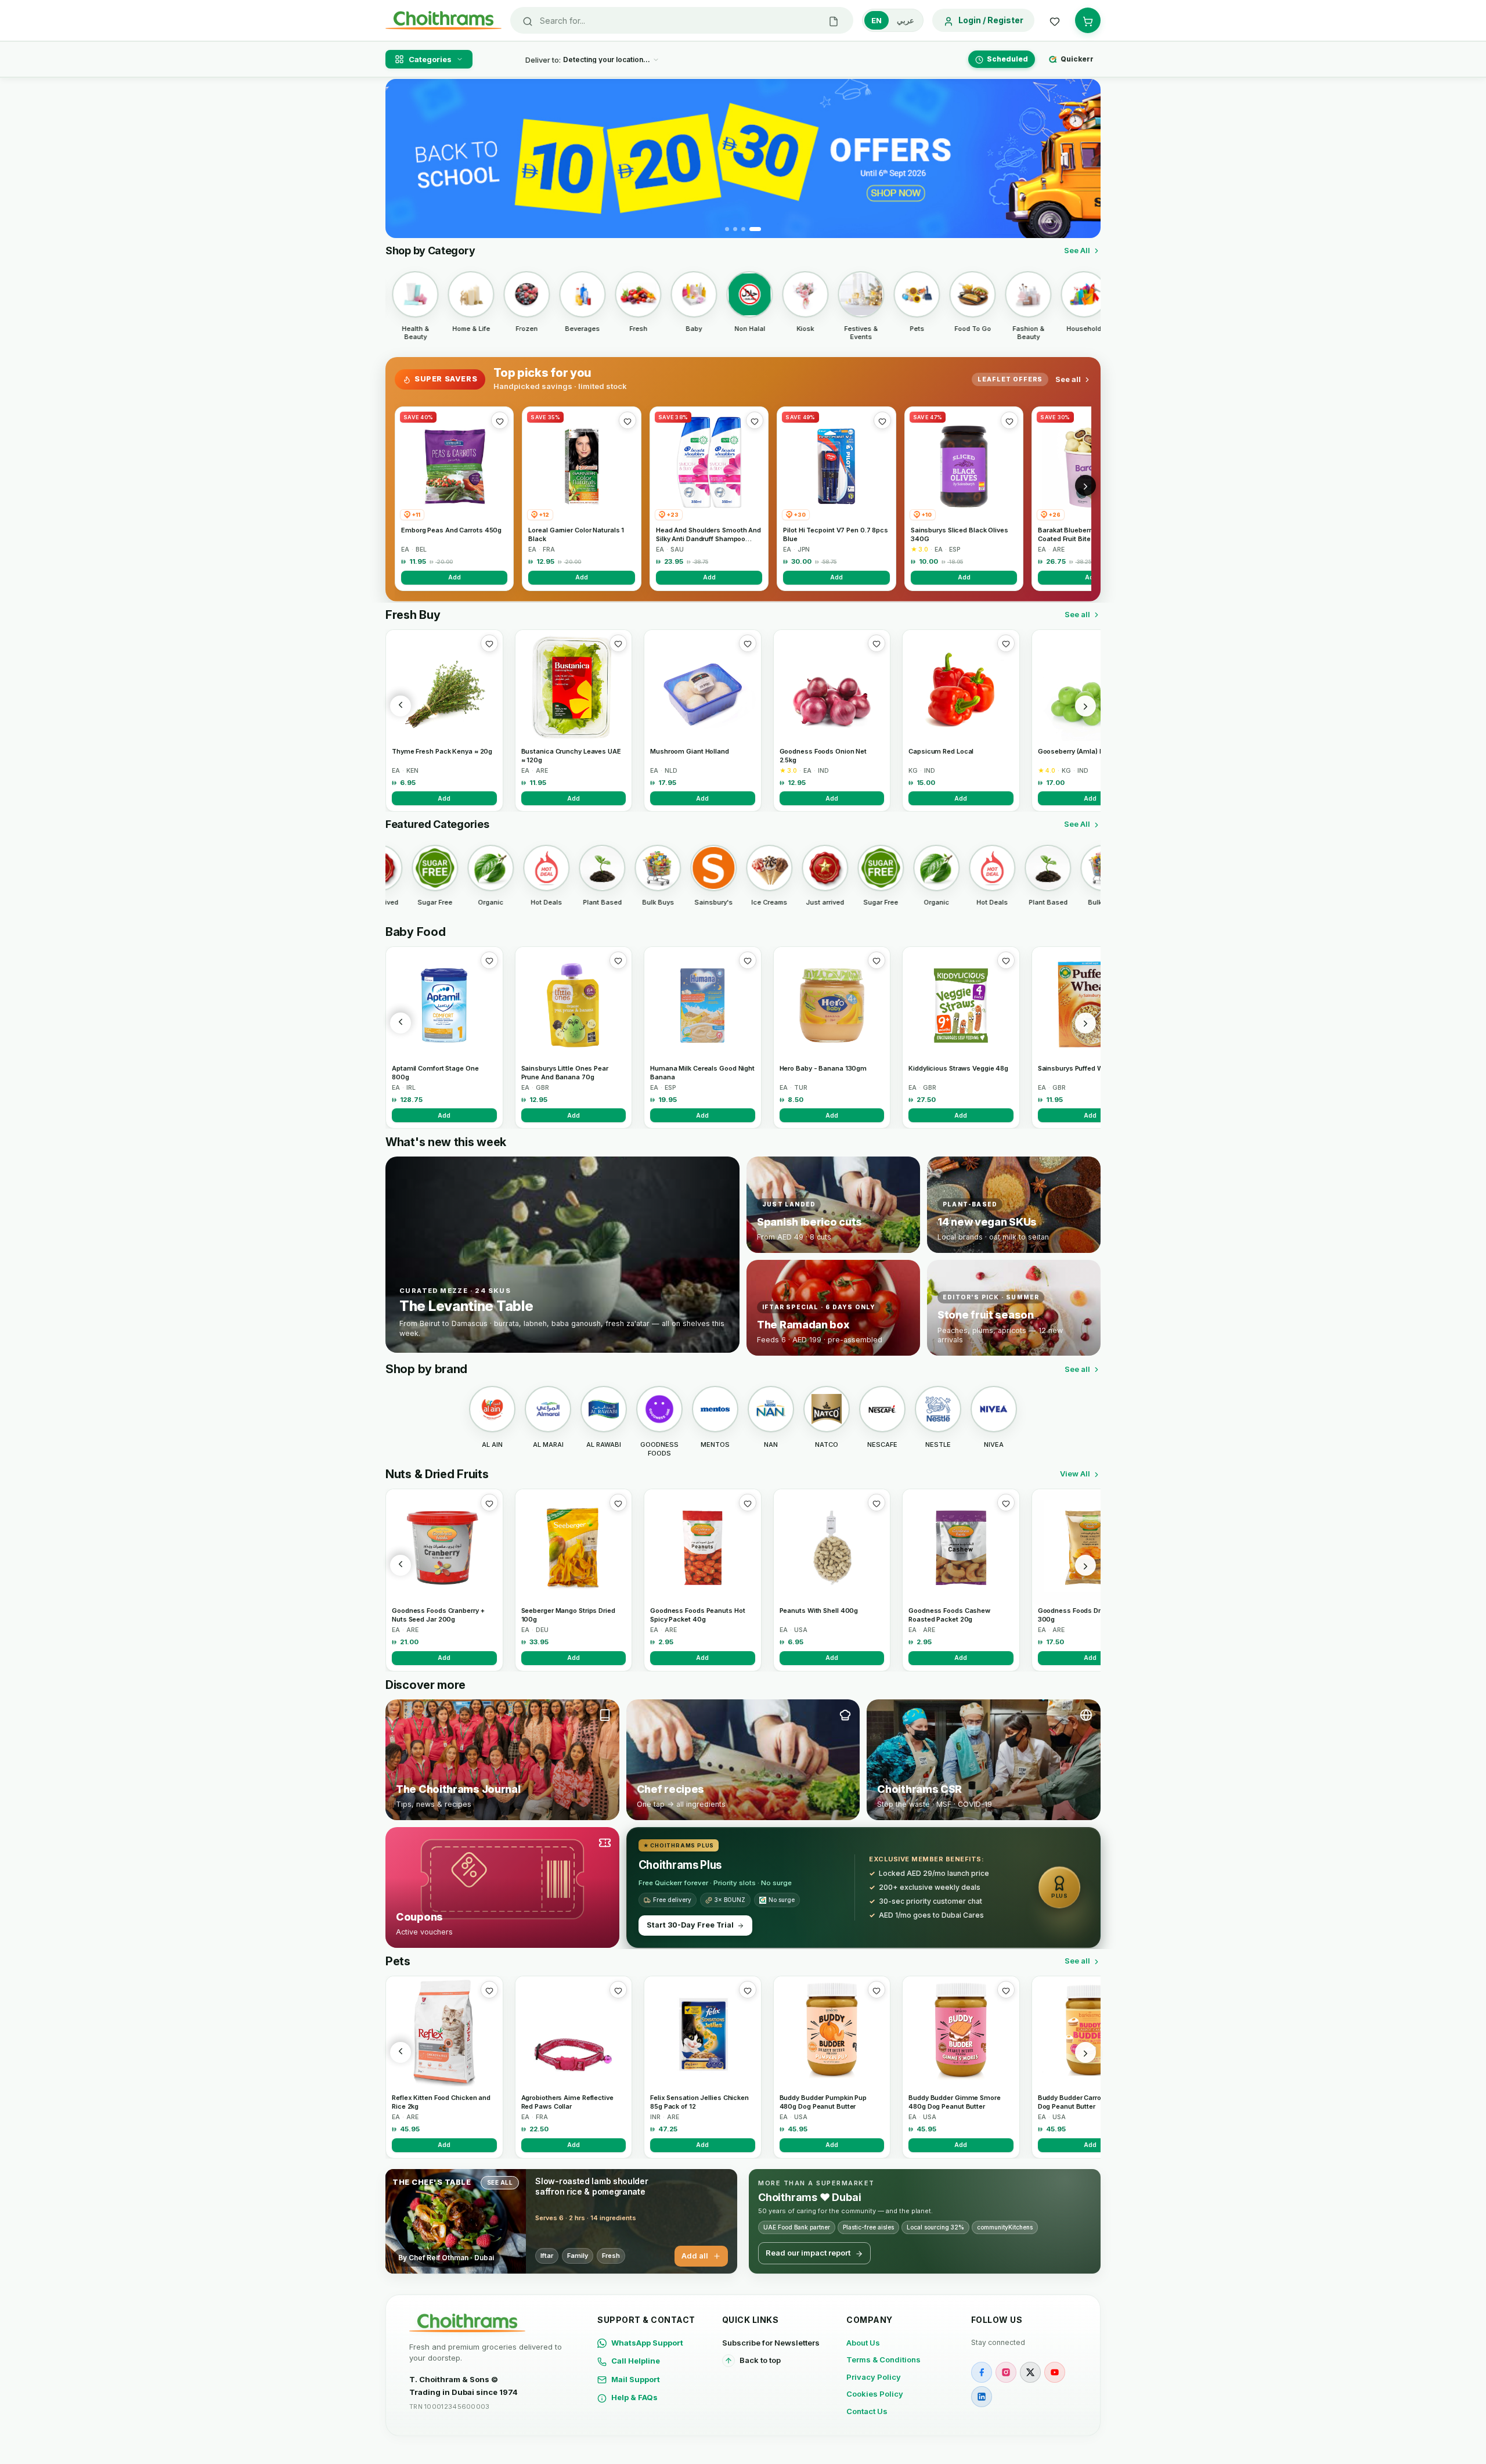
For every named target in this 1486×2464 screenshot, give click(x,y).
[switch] (893, 20)
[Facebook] (982, 2372)
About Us (863, 2343)
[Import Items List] (834, 20)
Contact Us (867, 2411)
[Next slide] (1085, 158)
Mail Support (636, 2379)
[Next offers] (1085, 485)
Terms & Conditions (883, 2359)
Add (455, 577)
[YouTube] (1055, 2372)
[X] (1030, 2372)
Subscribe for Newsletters (771, 2343)
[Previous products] (401, 706)
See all (1068, 379)
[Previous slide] (401, 158)
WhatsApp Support (647, 2343)
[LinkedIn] (982, 2397)
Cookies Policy (875, 2394)
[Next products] (1085, 706)
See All (1077, 250)
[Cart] (1088, 20)
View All (1075, 1474)
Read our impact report (808, 2253)
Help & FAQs (634, 2397)
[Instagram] (1006, 2372)
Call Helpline (636, 2361)
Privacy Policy (874, 2377)
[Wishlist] (1055, 20)
